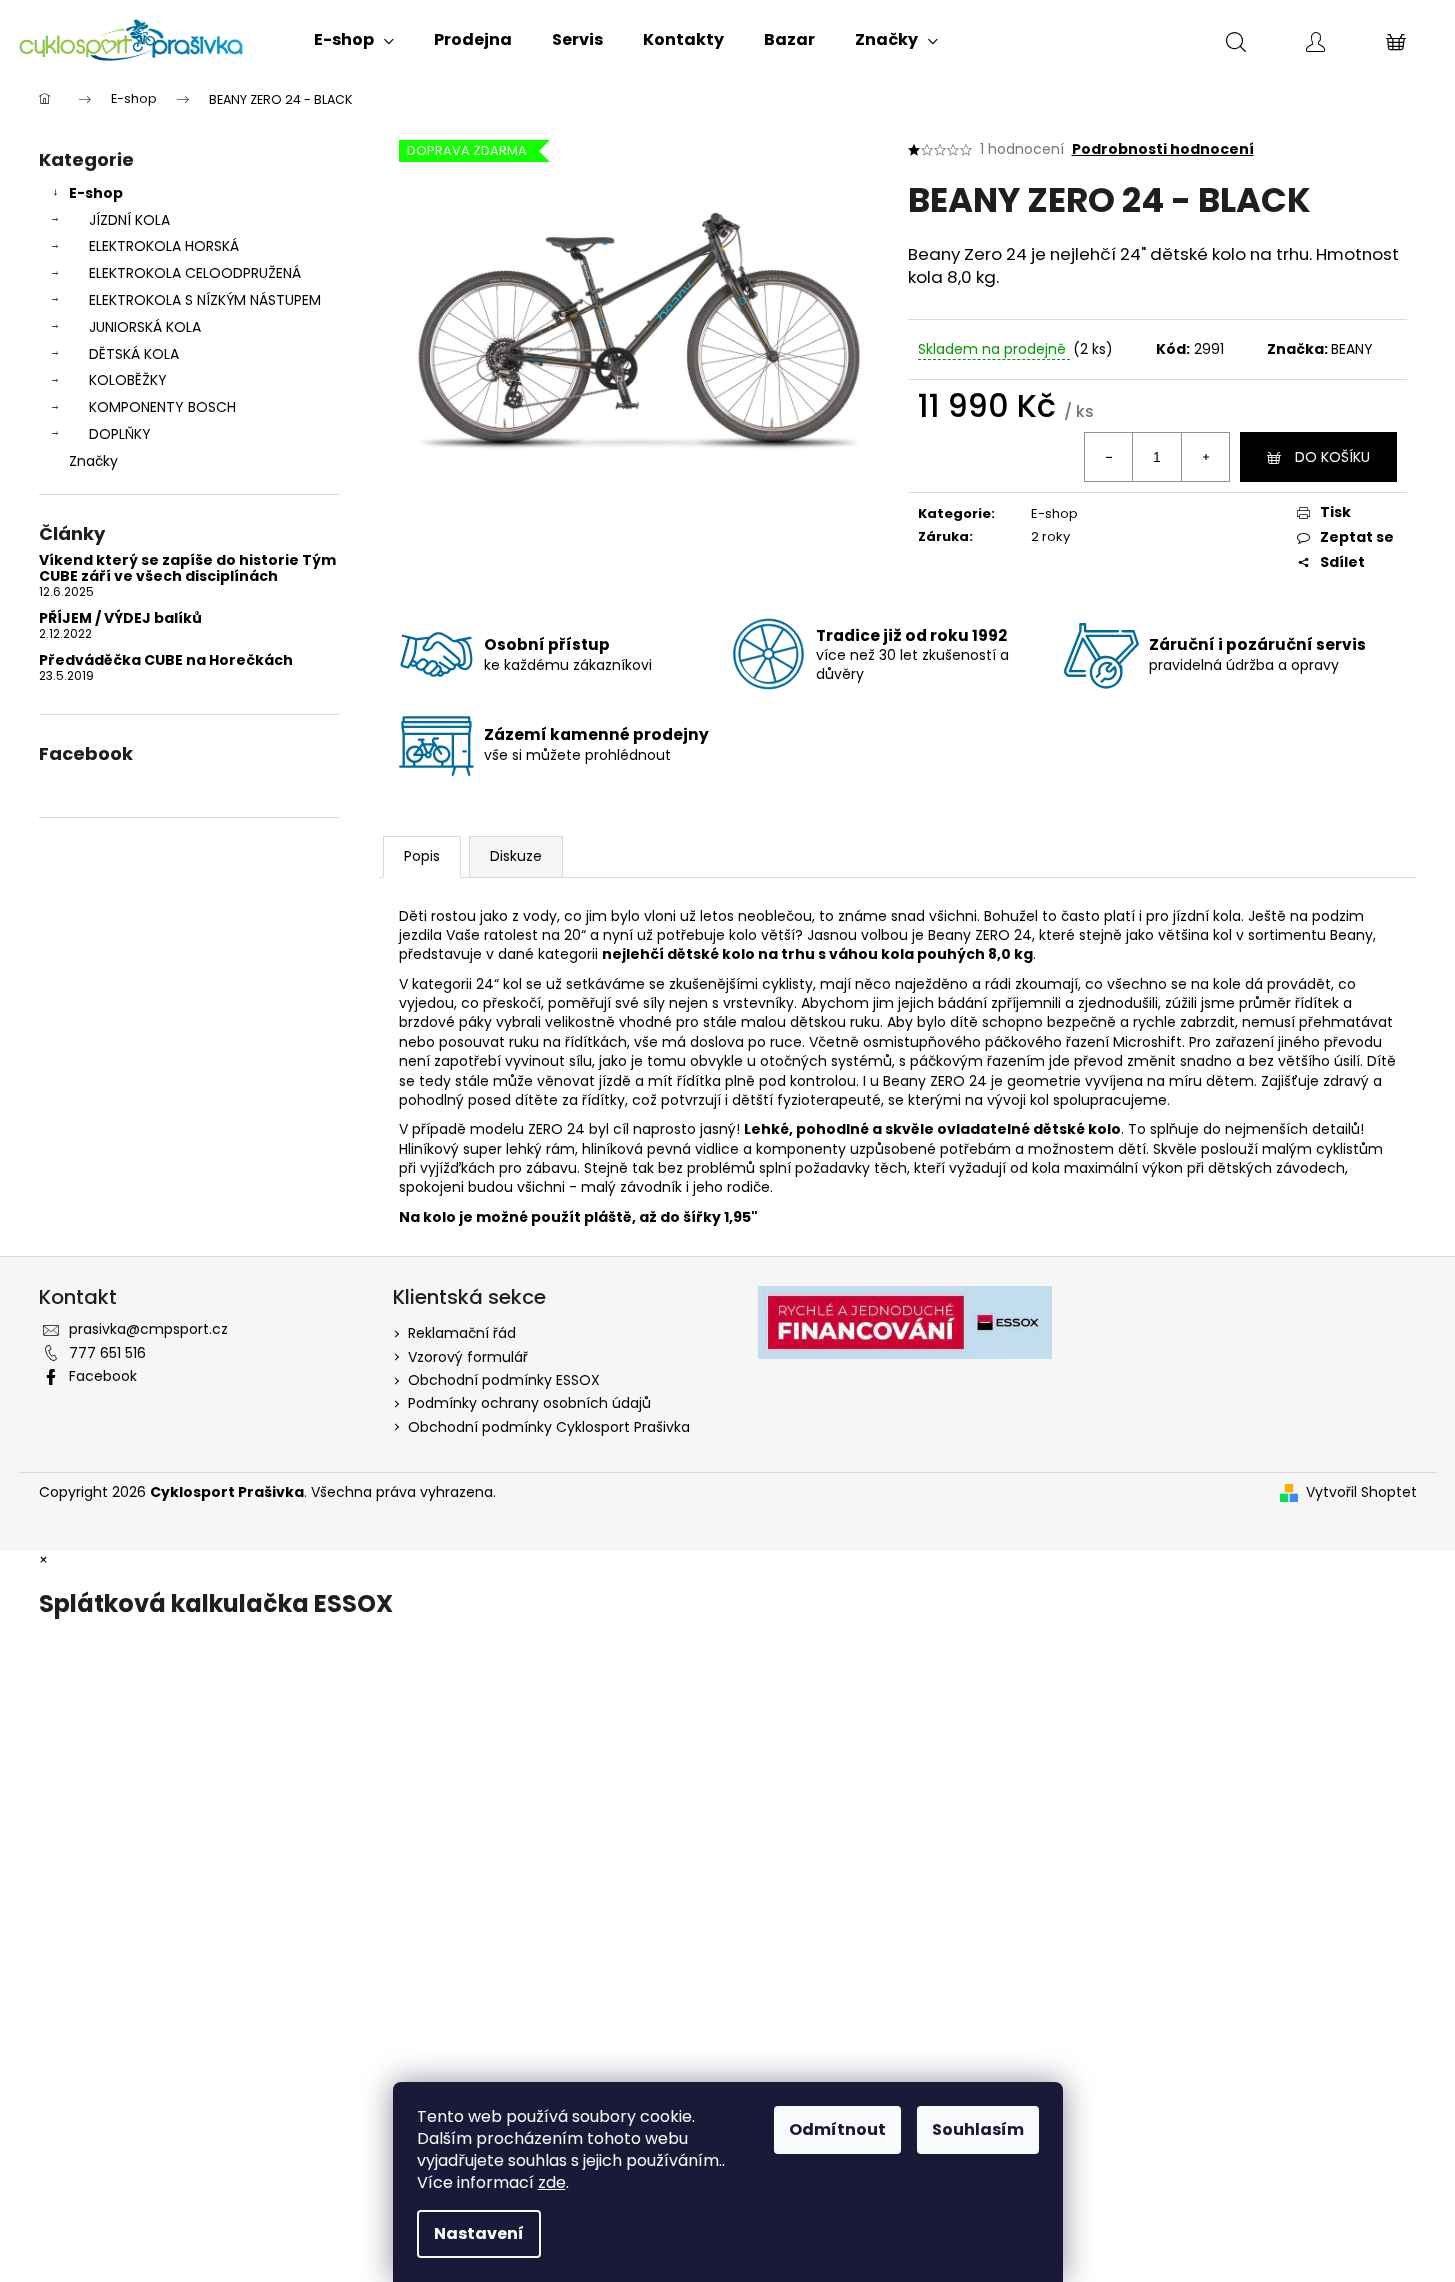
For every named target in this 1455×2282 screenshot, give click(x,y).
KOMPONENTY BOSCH (162, 407)
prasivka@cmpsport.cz (148, 1329)
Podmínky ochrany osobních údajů (529, 1403)
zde (552, 2182)
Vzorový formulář (468, 1357)
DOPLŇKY (120, 434)
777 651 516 (107, 1353)
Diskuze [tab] (516, 856)
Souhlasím (978, 2129)
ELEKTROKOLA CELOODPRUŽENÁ (195, 273)
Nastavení (479, 2233)
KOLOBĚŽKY (128, 380)
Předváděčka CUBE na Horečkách (166, 660)
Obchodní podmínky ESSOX (504, 1380)
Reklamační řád (462, 1333)
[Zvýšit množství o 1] (1205, 457)
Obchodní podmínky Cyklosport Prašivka (549, 1427)
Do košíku (1332, 457)
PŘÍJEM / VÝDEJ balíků (120, 618)
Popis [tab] (422, 856)
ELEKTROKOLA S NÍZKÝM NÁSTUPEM (205, 300)
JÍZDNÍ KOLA (129, 220)
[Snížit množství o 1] (1109, 457)
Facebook (103, 1376)
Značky (93, 461)
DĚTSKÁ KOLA (134, 354)
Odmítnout (837, 2129)
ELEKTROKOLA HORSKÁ (164, 246)
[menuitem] (354, 40)
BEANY (1352, 349)
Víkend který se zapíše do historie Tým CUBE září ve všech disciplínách (187, 568)
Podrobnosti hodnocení (1163, 149)
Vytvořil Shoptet (1361, 1492)
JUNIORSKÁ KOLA (145, 327)
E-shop (96, 193)
